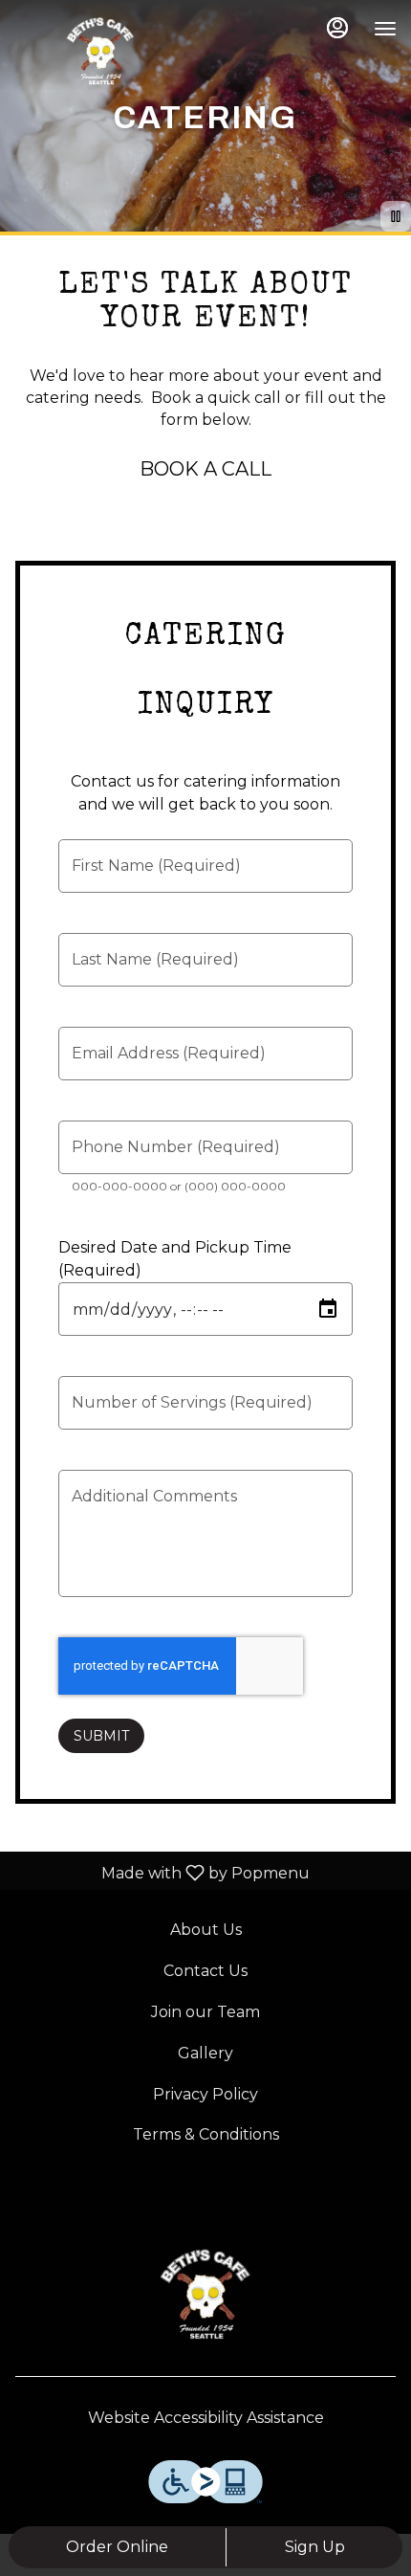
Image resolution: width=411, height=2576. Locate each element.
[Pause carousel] (396, 216)
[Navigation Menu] (385, 29)
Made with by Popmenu (162, 1872)
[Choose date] (328, 1309)
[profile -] (337, 28)
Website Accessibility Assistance (206, 2418)
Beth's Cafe (205, 2290)
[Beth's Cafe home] (100, 48)
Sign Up (315, 2547)
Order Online (117, 2547)
